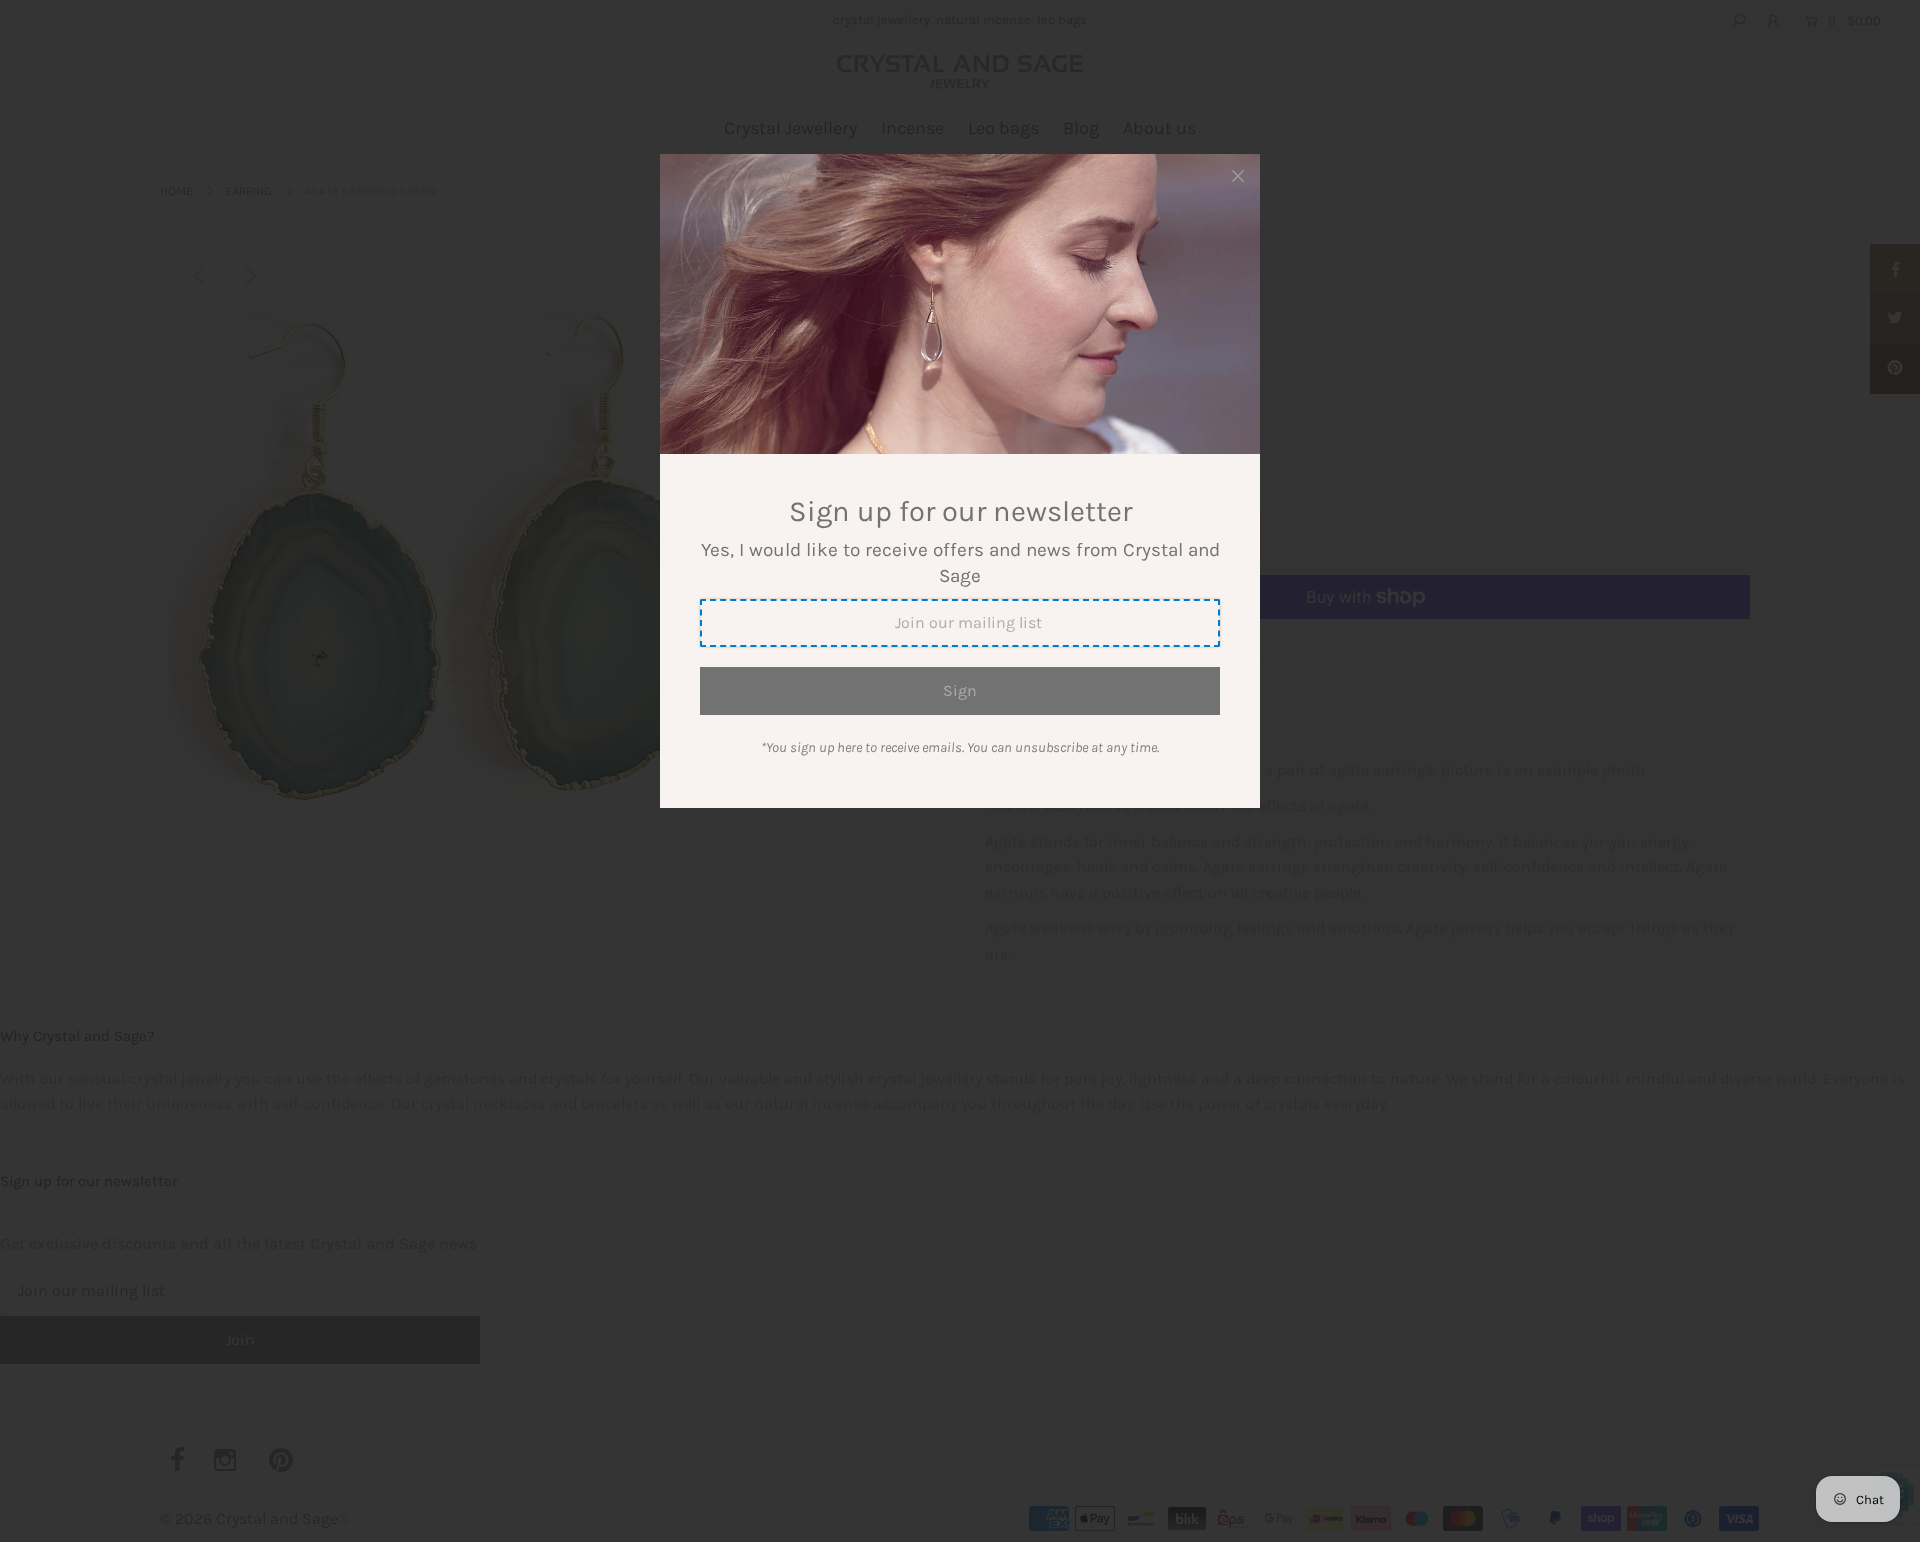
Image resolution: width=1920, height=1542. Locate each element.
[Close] (1238, 176)
